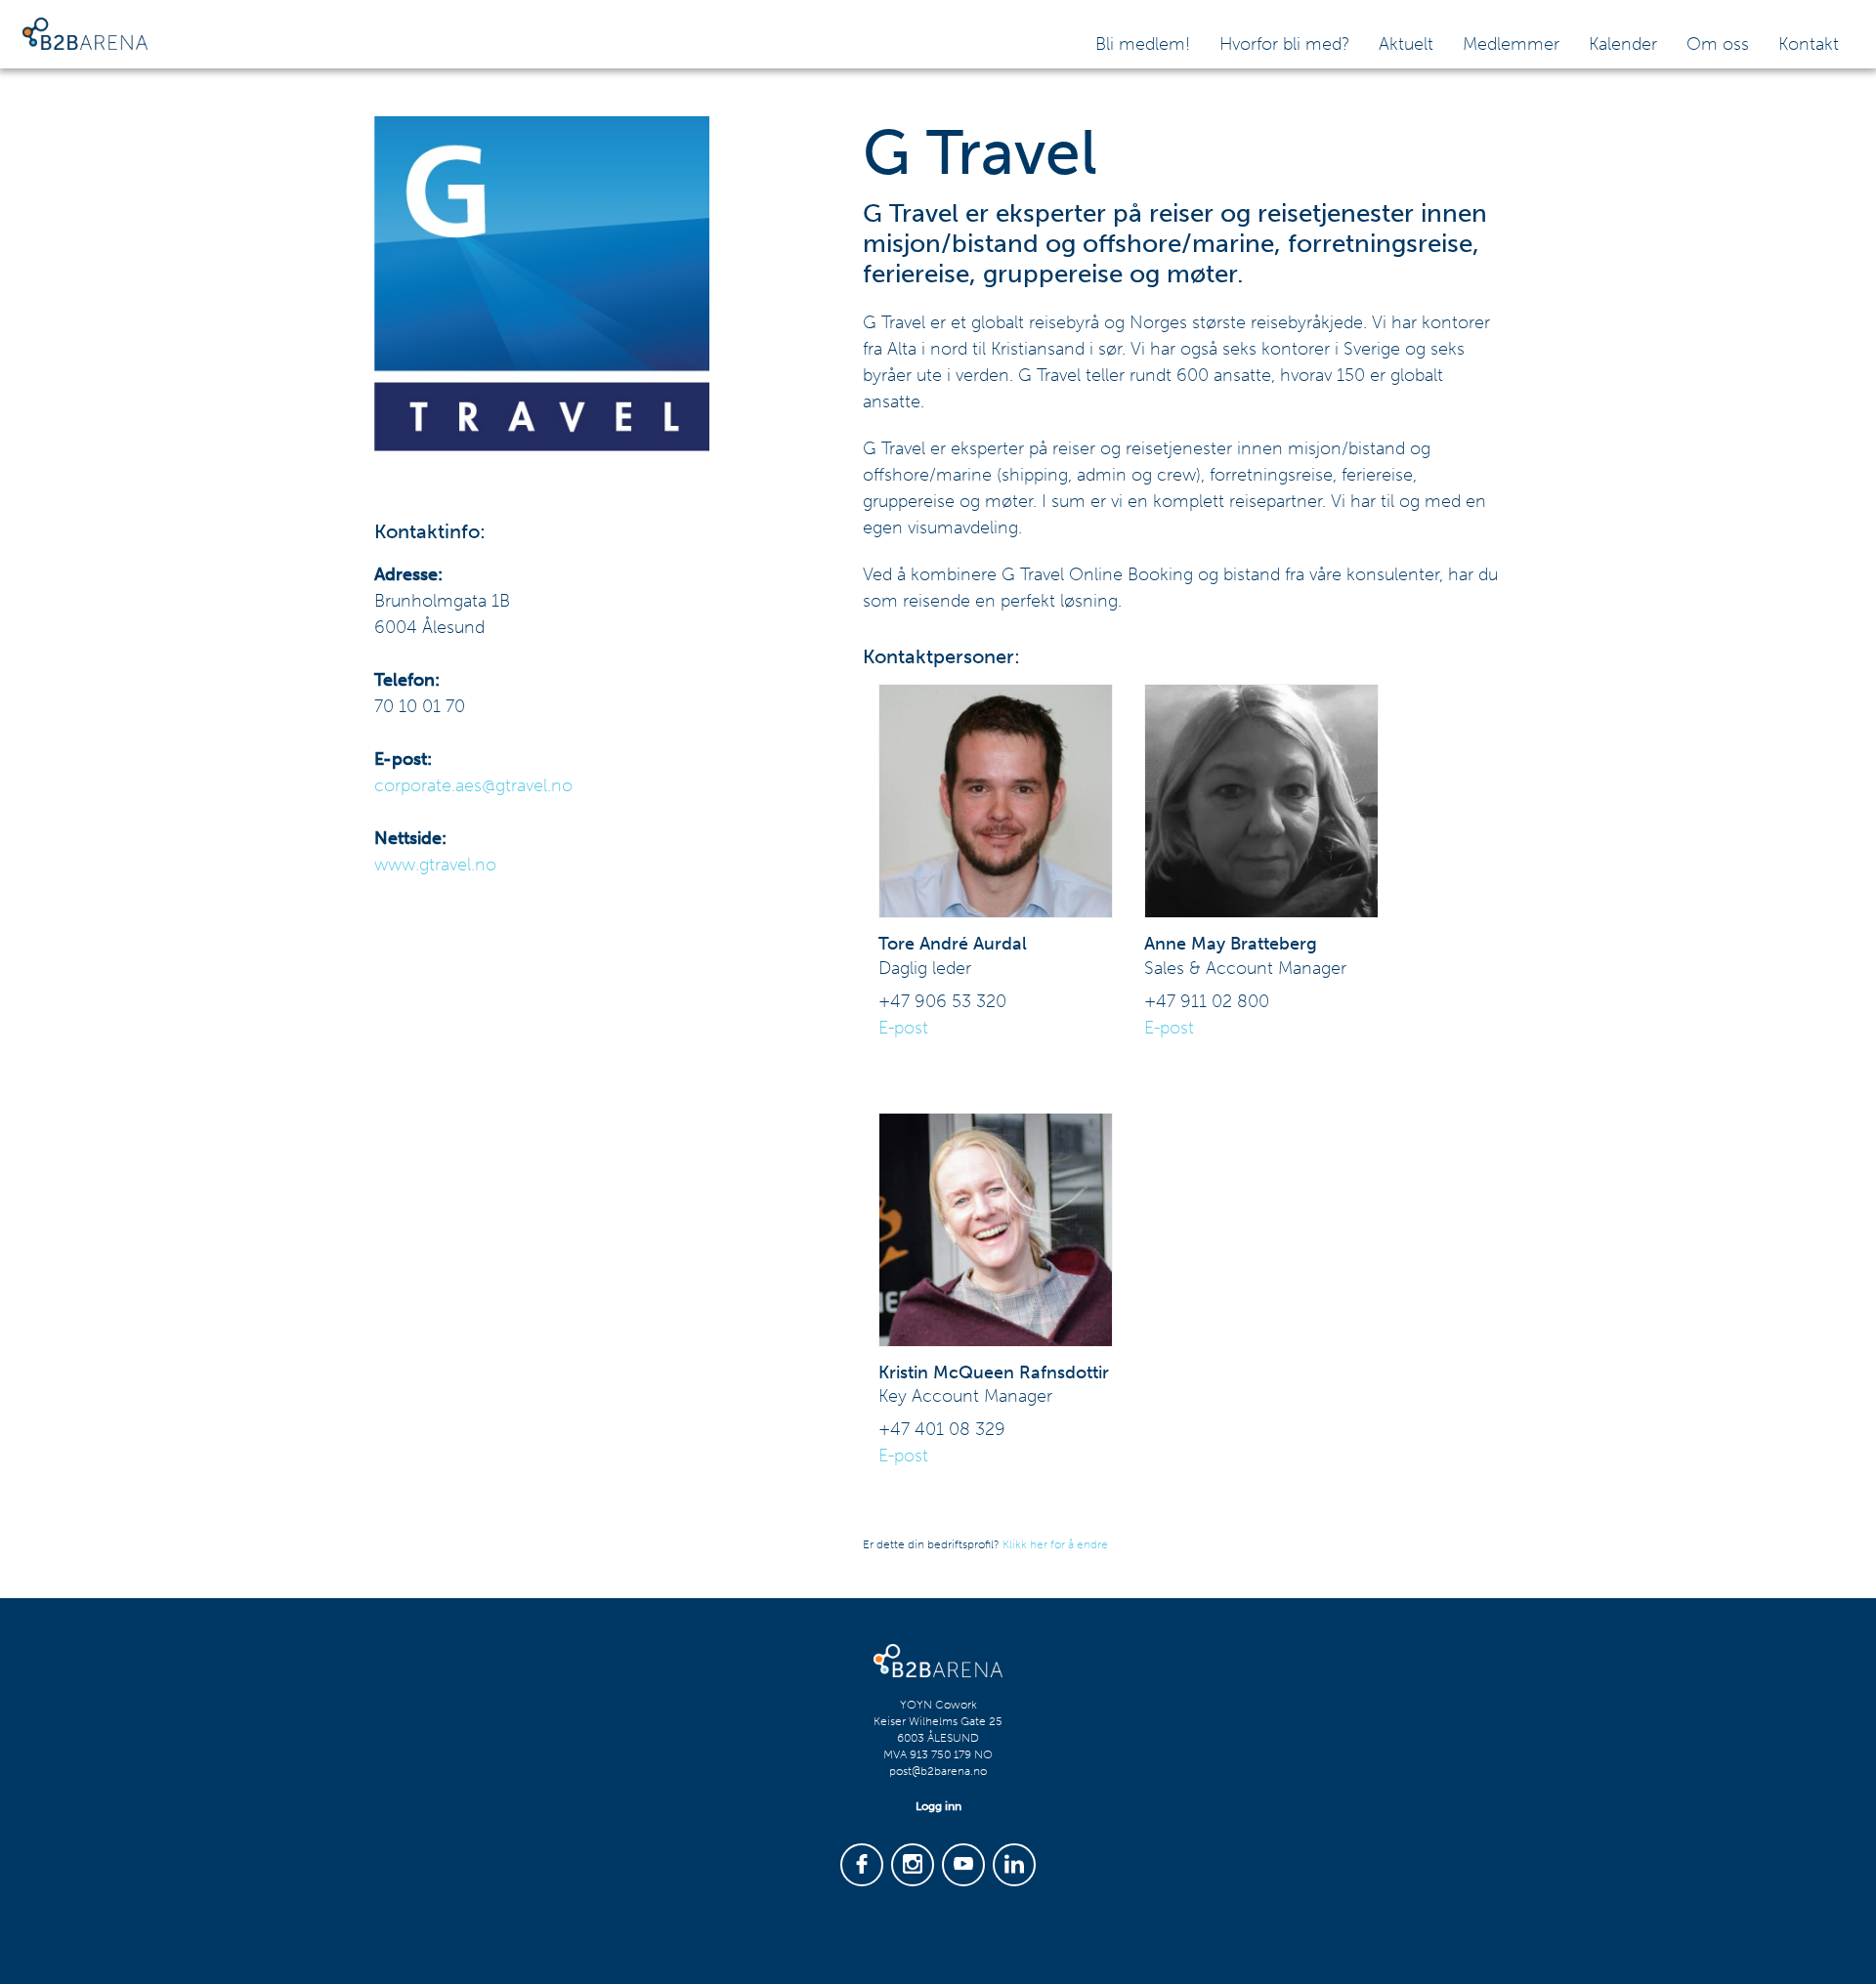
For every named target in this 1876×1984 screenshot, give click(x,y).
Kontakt (1809, 44)
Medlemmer (1511, 44)
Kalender (1623, 44)
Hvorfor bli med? (1284, 44)
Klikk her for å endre (1055, 1544)
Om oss (1718, 44)
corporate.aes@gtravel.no (473, 785)
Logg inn (938, 1806)
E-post (903, 1028)
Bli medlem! (1143, 44)
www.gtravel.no (435, 865)
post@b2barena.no (938, 1771)
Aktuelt (1406, 44)
